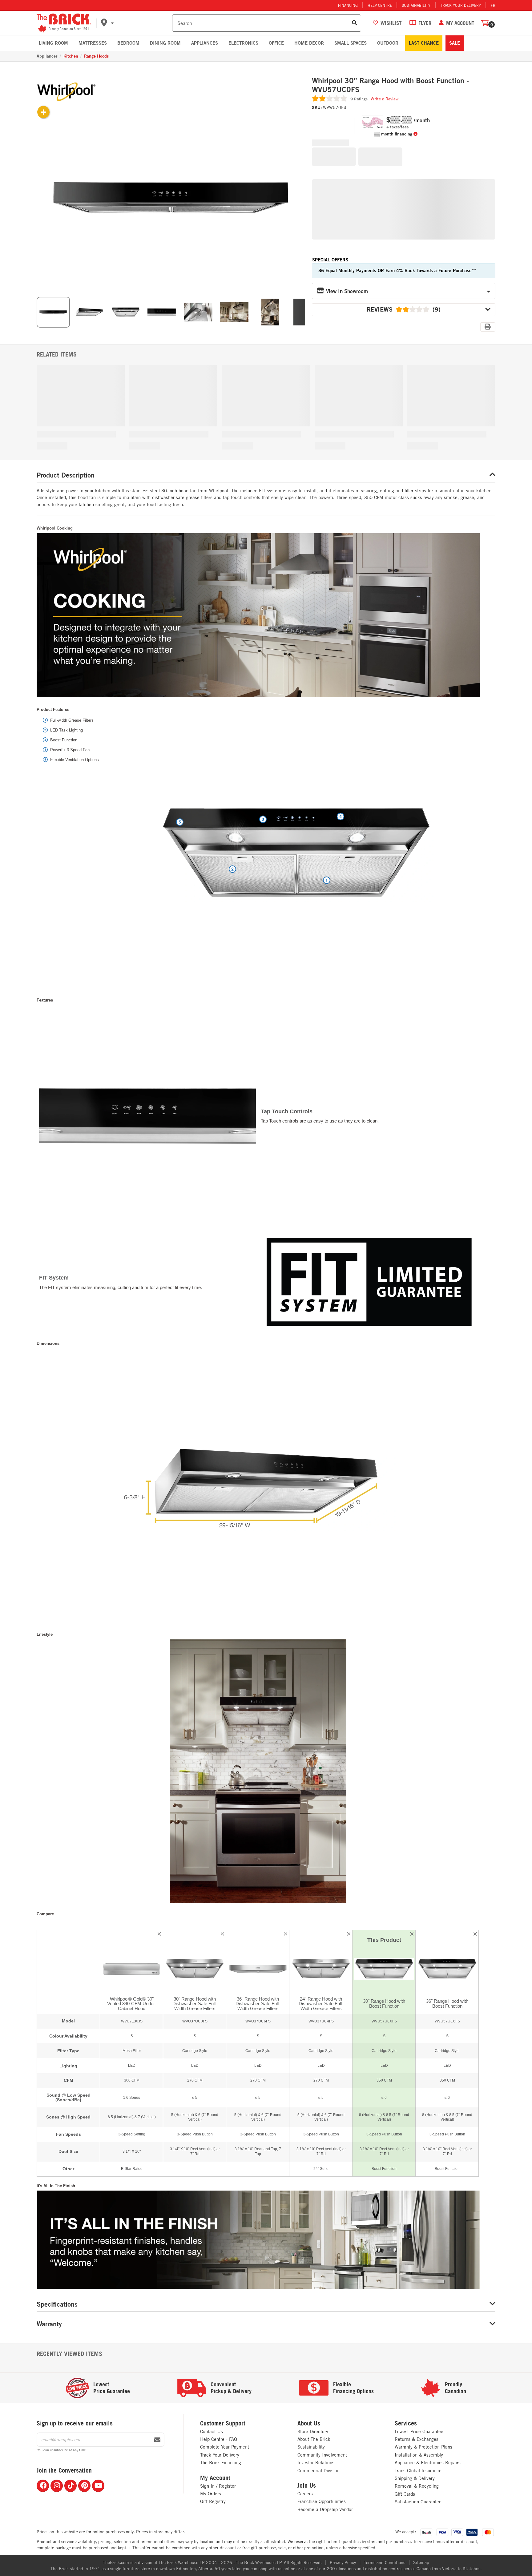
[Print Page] (488, 327)
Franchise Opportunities (322, 2501)
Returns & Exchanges (417, 2439)
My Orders (211, 2494)
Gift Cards (405, 2494)
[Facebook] (43, 2486)
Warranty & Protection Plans (423, 2447)
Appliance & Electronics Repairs (428, 2463)
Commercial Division (318, 2471)
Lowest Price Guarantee (419, 2431)
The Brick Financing (221, 2463)
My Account (215, 2478)
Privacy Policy (343, 2562)
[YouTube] (98, 2486)
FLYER (425, 23)
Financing (348, 5)
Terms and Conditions (385, 2562)
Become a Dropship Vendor (325, 2509)
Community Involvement (322, 2455)
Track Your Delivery (461, 5)
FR (493, 5)
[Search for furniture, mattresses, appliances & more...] (355, 23)
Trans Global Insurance (418, 2471)
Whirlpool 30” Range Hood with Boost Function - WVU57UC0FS (390, 85)
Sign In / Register (218, 2486)
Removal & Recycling (417, 2486)
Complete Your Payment (225, 2447)
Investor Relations (316, 2463)
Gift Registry (213, 2501)
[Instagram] (57, 2486)
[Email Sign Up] (157, 2440)
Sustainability (416, 5)
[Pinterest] (84, 2486)
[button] (135, 23)
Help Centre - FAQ (219, 2439)
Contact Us (212, 2431)
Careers (305, 2494)
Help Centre (380, 5)
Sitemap (421, 2562)
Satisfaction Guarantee (418, 2502)
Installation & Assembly (419, 2455)
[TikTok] (71, 2486)
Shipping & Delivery (415, 2478)
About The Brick (314, 2439)
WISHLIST (391, 23)
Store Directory (313, 2431)
